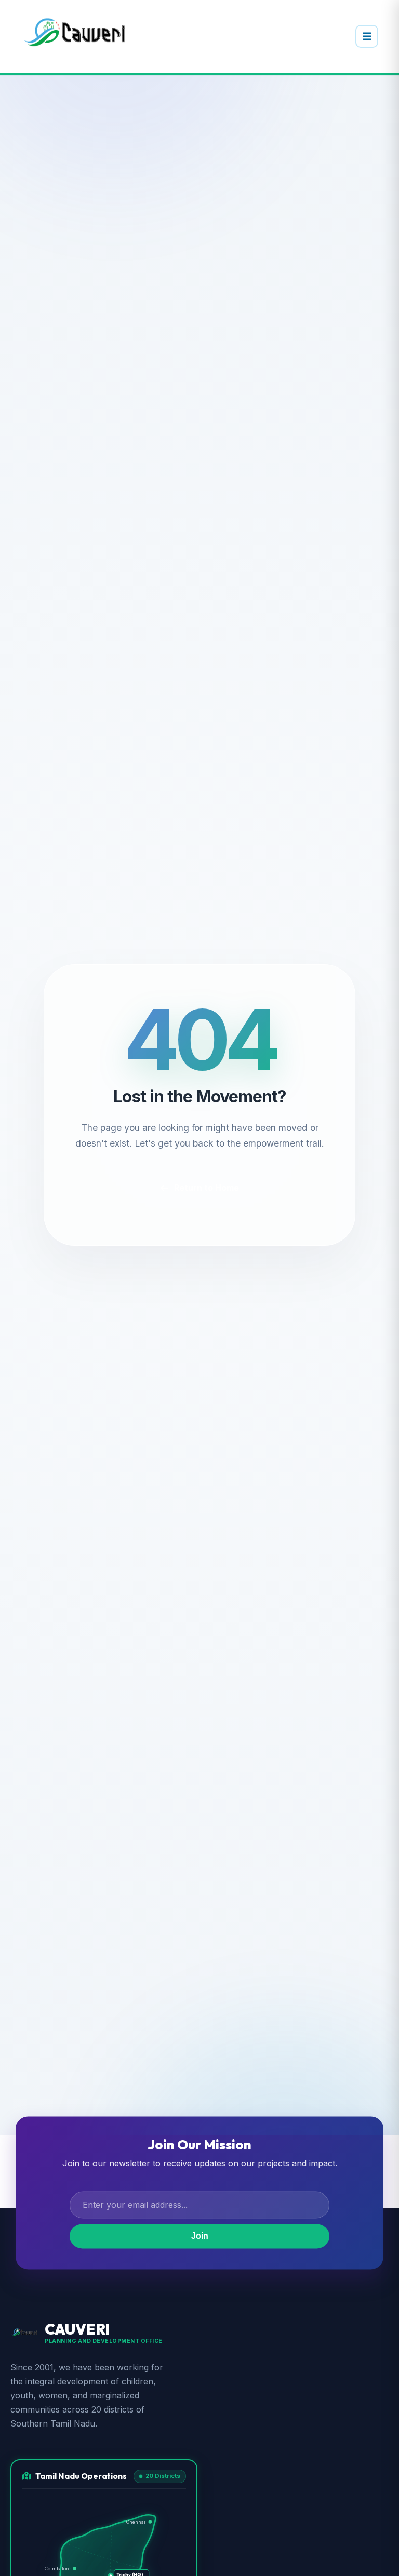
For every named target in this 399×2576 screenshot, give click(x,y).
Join (200, 2236)
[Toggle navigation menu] (367, 36)
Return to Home (207, 1188)
